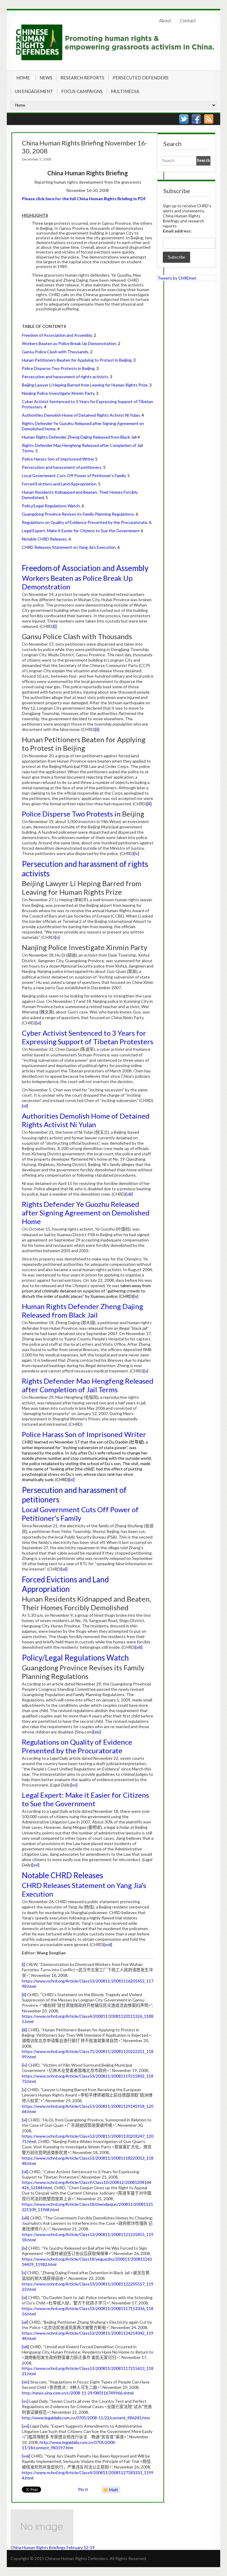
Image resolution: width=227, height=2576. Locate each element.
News (46, 78)
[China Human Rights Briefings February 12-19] (81, 2527)
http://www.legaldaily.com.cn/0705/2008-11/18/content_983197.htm (69, 2445)
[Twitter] (184, 119)
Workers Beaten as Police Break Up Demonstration (71, 343)
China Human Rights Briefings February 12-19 (53, 2547)
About (165, 20)
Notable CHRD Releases (46, 539)
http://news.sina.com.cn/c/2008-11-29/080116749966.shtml (78, 2393)
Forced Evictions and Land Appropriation (61, 484)
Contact (188, 20)
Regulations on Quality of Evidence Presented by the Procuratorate (87, 522)
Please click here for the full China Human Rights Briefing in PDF (84, 199)
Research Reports (82, 78)
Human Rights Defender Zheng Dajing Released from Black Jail (81, 437)
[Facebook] (196, 119)
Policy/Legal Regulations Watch (53, 506)
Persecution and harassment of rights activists (67, 377)
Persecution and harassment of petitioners (64, 467)
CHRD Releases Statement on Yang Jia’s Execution (71, 547)
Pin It (83, 2489)
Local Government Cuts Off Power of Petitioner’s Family (76, 475)
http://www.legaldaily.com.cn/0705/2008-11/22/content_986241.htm (86, 2418)
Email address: (177, 231)
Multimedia (125, 91)
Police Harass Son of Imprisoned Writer (60, 459)
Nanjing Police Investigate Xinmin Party (60, 393)
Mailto (110, 2490)
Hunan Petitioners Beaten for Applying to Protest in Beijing (79, 360)
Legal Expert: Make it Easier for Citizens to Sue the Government (82, 531)
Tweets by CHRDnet (177, 278)
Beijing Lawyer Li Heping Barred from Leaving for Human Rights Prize (87, 385)
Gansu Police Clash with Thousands (57, 352)
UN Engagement (34, 91)
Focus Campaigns (82, 91)
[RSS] (209, 119)
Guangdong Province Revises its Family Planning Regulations (80, 514)
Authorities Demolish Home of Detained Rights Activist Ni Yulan (83, 415)
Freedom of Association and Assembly (59, 335)
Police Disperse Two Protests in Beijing (60, 368)
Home (23, 78)
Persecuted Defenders (141, 78)
